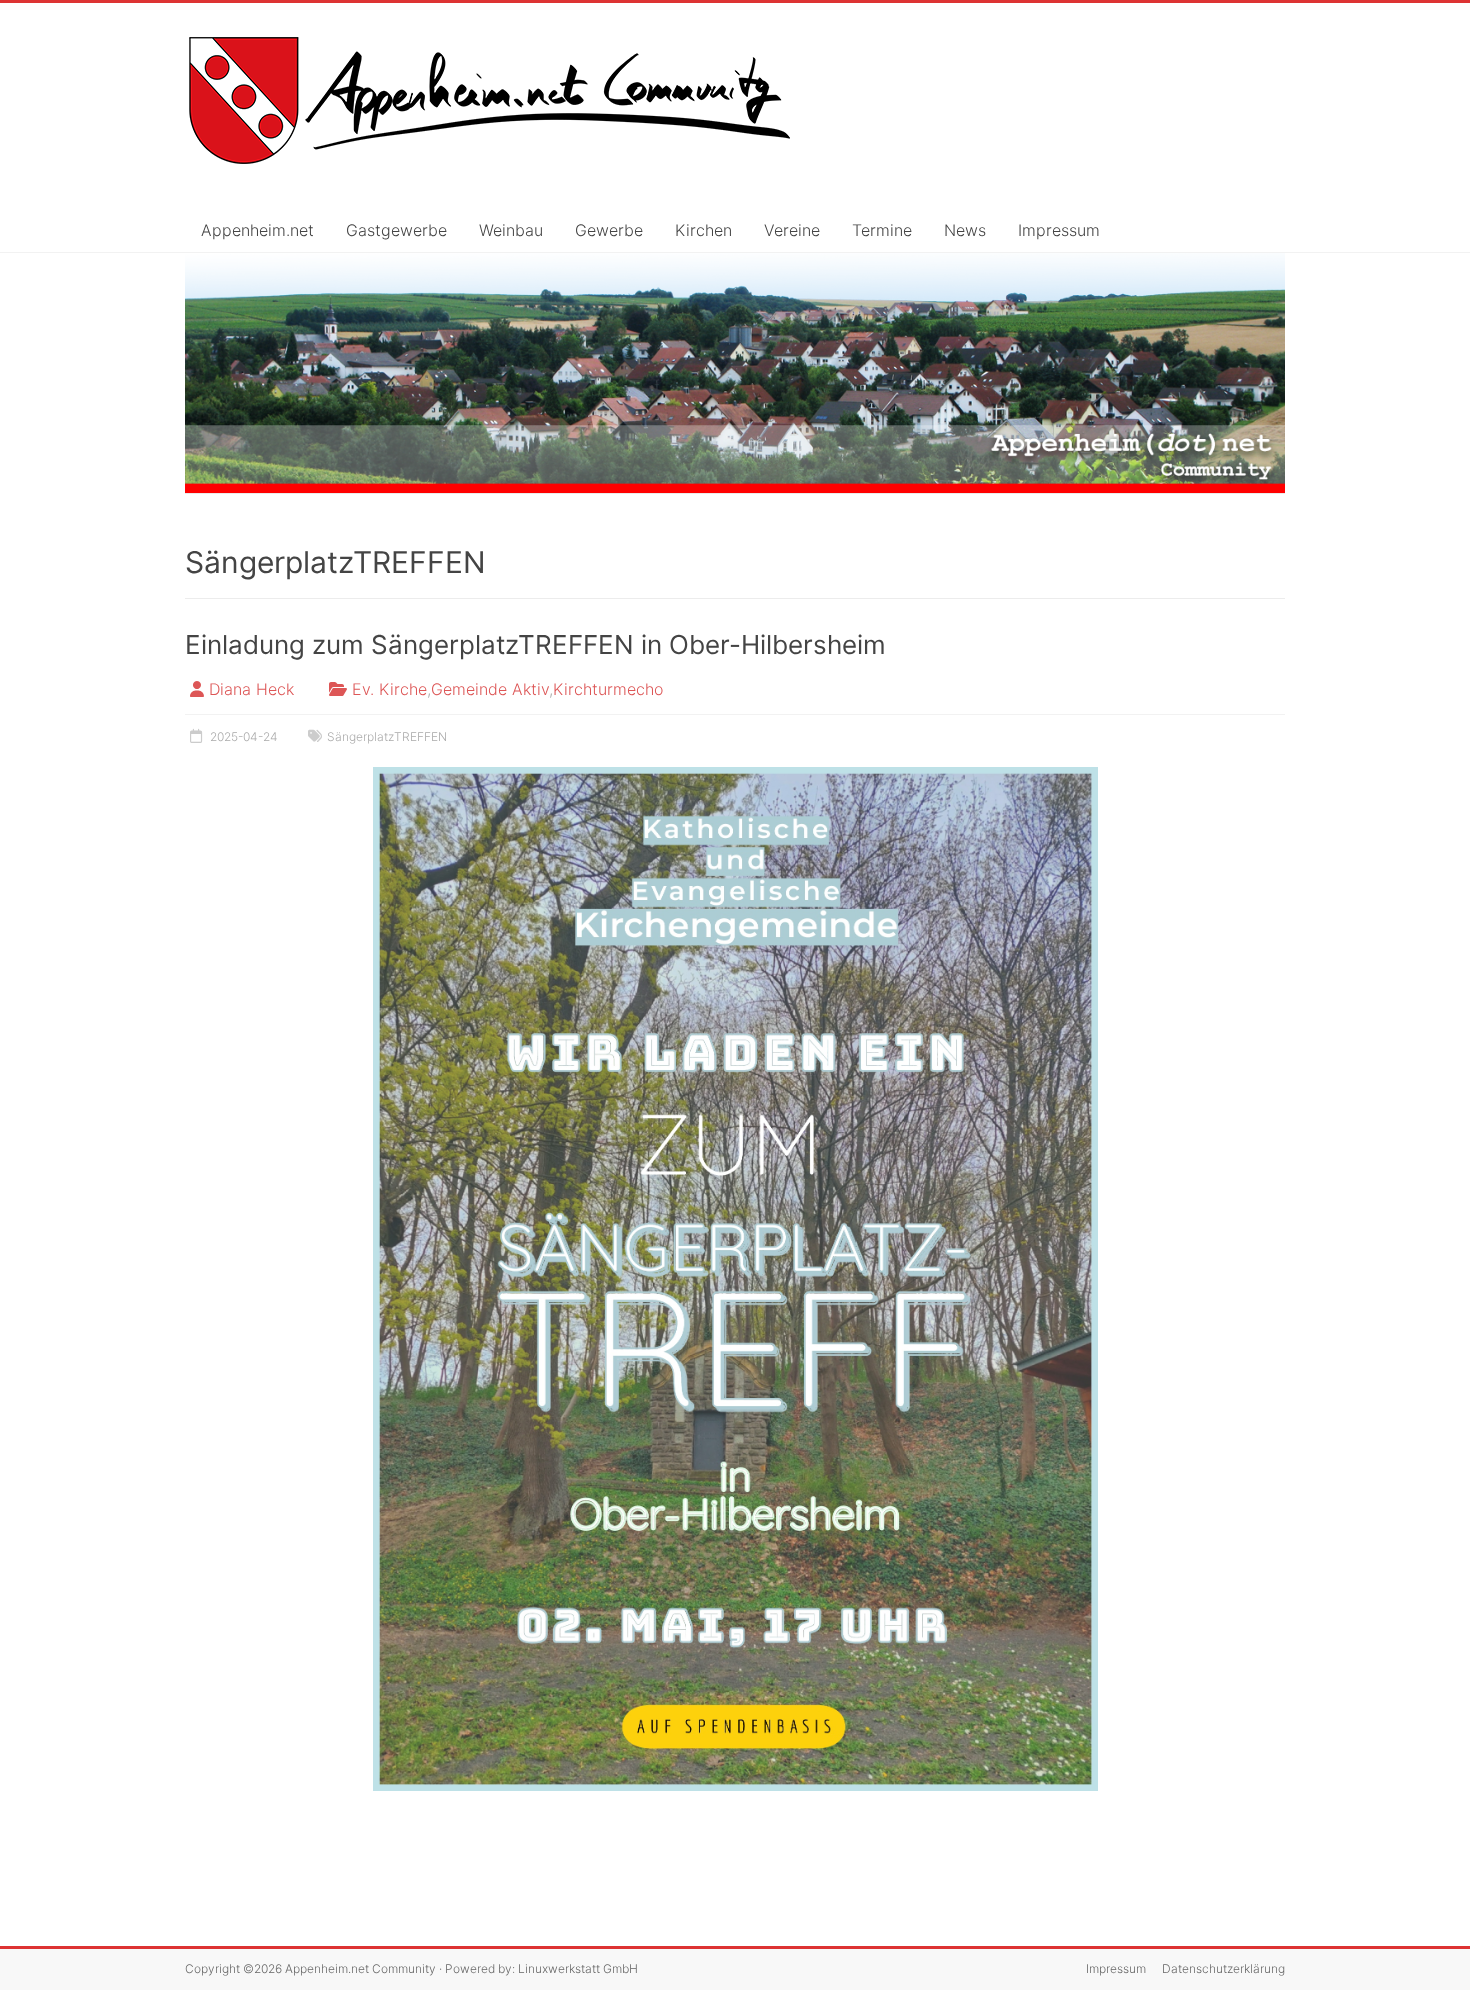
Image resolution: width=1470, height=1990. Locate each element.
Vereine (792, 230)
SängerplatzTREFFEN (387, 736)
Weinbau (511, 230)
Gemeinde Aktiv (490, 689)
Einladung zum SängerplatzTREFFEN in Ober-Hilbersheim (535, 644)
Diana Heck (251, 689)
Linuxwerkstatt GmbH (578, 1968)
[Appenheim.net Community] (735, 373)
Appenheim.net (257, 230)
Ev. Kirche (389, 689)
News (965, 230)
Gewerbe (609, 230)
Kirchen (703, 230)
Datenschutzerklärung (1223, 1968)
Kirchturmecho (608, 689)
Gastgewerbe (396, 230)
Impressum (1059, 230)
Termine (882, 230)
